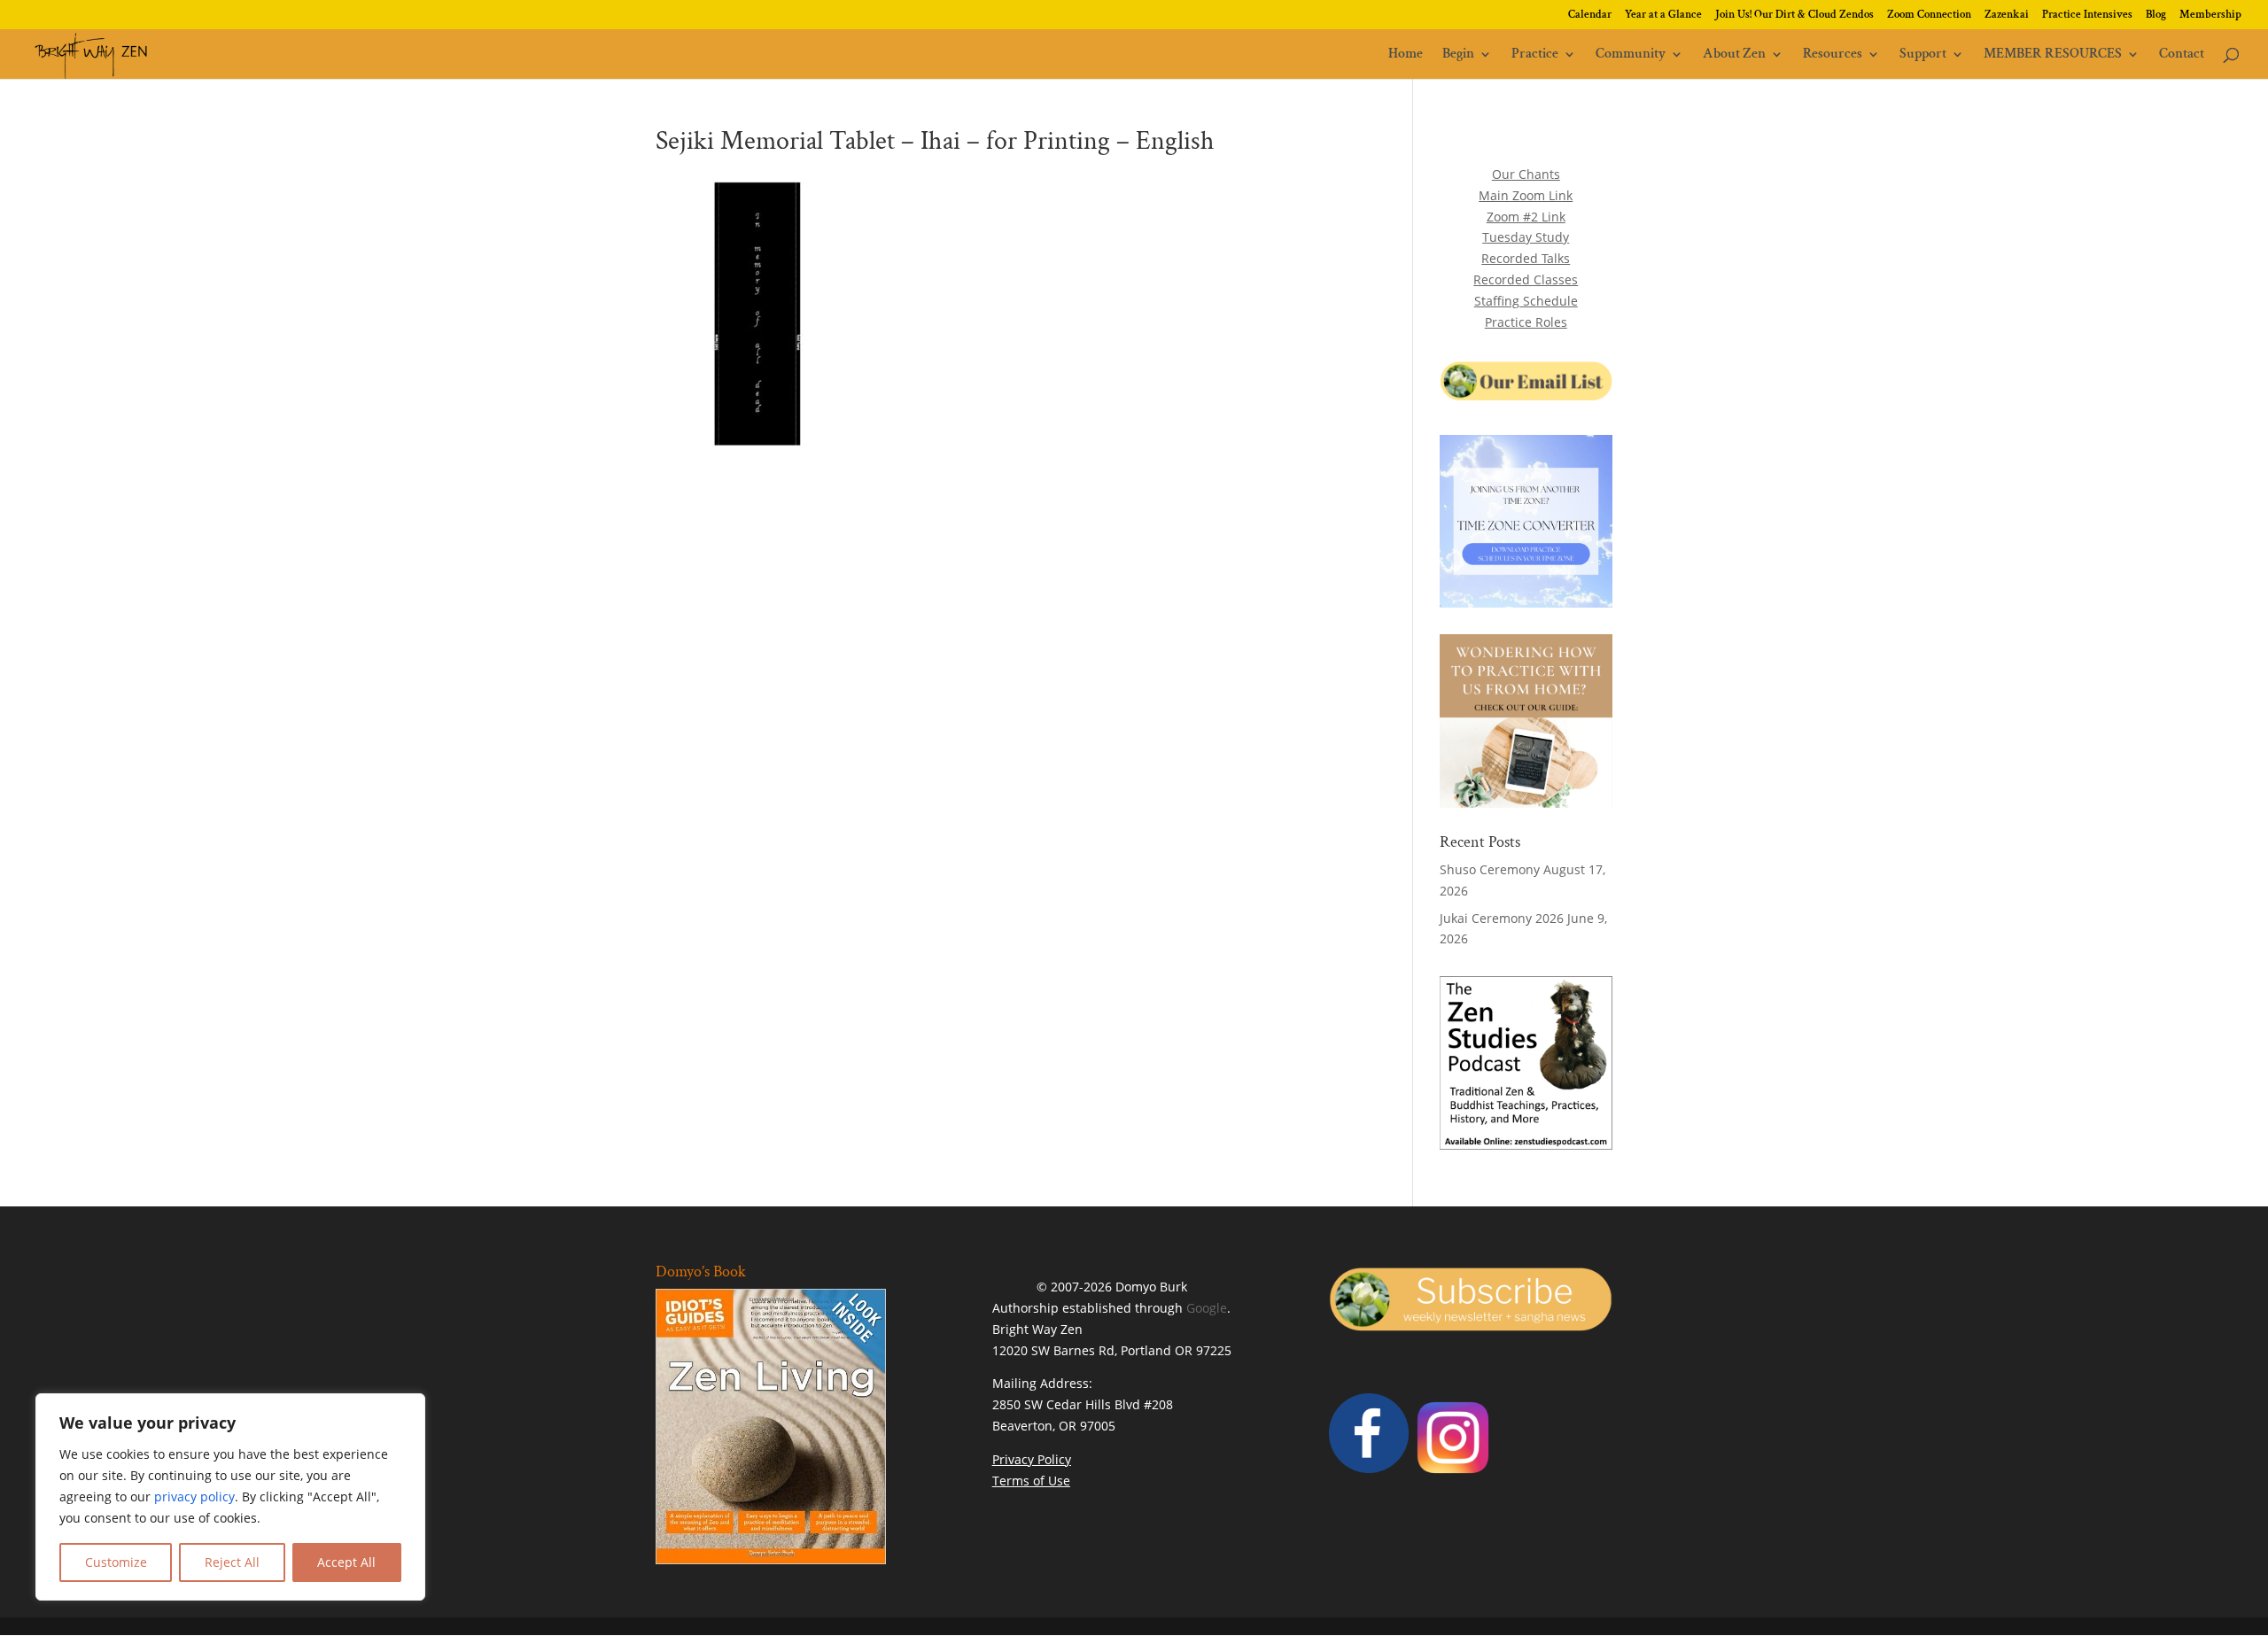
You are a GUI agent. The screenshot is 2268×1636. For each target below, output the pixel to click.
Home (1406, 55)
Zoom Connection (1929, 16)
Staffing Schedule (1526, 301)
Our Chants (1526, 174)
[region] (230, 1497)
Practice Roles (1526, 322)
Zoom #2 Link (1526, 217)
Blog (2156, 16)
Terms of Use (1031, 1481)
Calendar (1590, 16)
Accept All (346, 1562)
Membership (2210, 16)
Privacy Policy (1032, 1459)
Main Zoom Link (1526, 195)
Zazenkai (2007, 16)
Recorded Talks (1526, 258)
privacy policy (194, 1496)
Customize (116, 1562)
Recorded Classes (1526, 279)
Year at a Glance (1663, 16)
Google (1207, 1308)
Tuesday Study (1526, 237)
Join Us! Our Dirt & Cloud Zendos (1794, 16)
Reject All (232, 1562)
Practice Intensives (2087, 16)
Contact (2182, 55)
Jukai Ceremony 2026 (1502, 918)
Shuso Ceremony (1490, 869)
